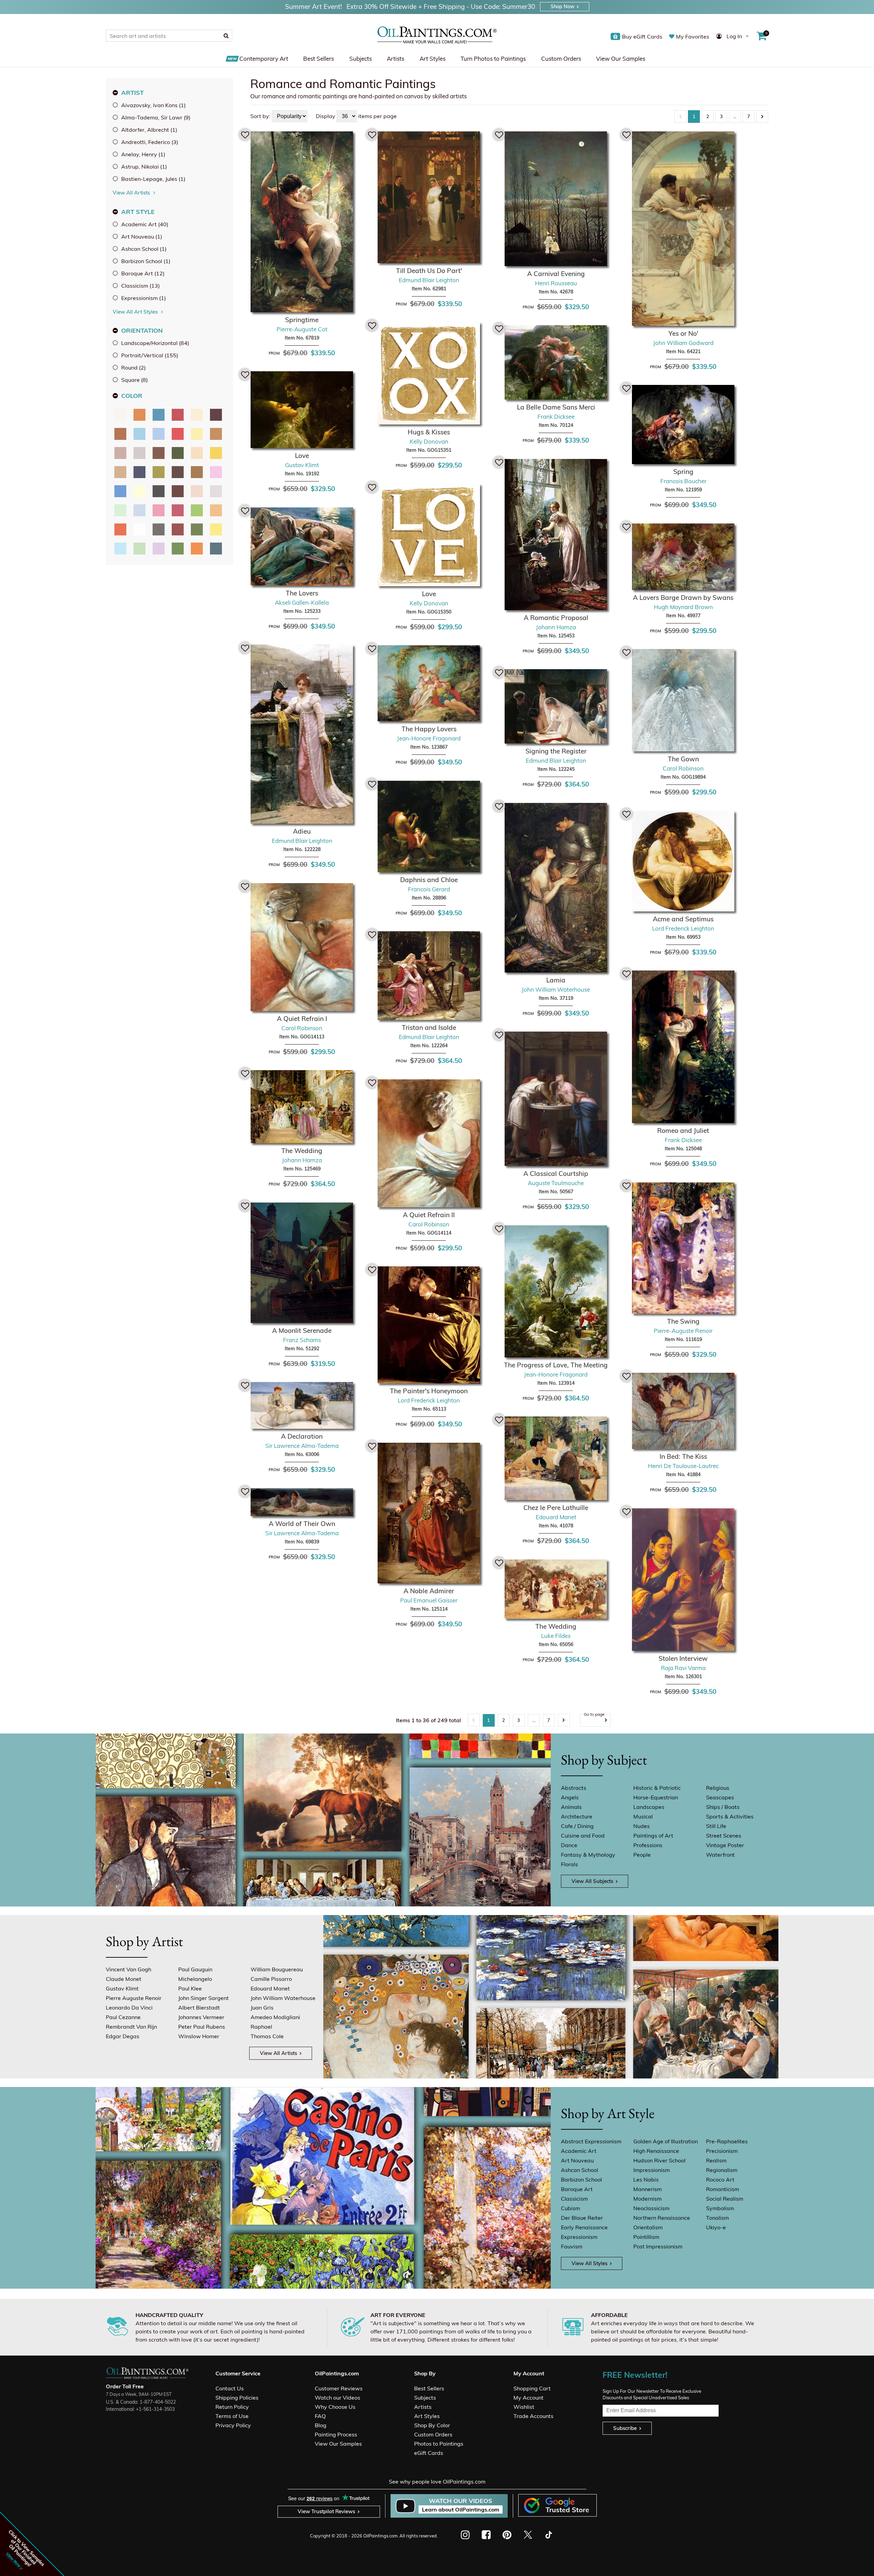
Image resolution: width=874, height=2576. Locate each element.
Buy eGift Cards (642, 37)
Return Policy (232, 2407)
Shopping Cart (532, 2388)
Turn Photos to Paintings (493, 59)
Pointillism (646, 2237)
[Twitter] (528, 2535)
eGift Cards (429, 2453)
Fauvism (572, 2246)
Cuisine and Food (583, 1836)
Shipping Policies (237, 2398)
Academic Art (579, 2151)
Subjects (361, 59)
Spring (683, 472)
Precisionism (722, 2151)
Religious (718, 1788)
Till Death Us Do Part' (429, 271)
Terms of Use (232, 2416)
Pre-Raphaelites (727, 2141)
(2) (133, 368)
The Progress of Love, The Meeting (556, 1365)
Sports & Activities (730, 1816)
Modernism (647, 2199)
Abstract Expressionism (591, 2141)
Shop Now (562, 6)
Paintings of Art (653, 1836)
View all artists (278, 2053)
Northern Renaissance (662, 2218)
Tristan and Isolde (429, 1027)
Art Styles (433, 59)
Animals (571, 1807)
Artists (396, 59)
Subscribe (625, 2428)
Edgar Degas (123, 2036)
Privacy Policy (233, 2425)
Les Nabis (646, 2179)
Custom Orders (561, 59)
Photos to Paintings (439, 2444)
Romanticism (723, 2189)
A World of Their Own (302, 1524)
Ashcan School (580, 2170)
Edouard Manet (270, 1988)
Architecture (577, 1816)
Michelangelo (195, 1979)
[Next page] (762, 117)
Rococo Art (720, 2179)
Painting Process (336, 2434)
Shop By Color (432, 2425)
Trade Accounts (533, 2416)
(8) (135, 380)
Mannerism (647, 2189)
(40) (145, 224)
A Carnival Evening (556, 274)
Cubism (570, 2208)
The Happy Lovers (429, 729)
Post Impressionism (658, 2246)
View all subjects (592, 1881)
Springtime (302, 320)
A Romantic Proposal (556, 618)
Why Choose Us (335, 2407)
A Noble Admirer (429, 1591)
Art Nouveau (577, 2160)
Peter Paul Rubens (202, 2027)
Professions (648, 1845)
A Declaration (302, 1436)
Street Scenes (724, 1836)
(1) (153, 105)
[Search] (226, 35)
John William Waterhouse (283, 1998)
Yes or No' (683, 333)
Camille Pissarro (271, 1979)
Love (302, 456)
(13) (140, 286)
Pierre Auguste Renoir (134, 1998)
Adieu (302, 831)
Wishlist (524, 2407)
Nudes (642, 1826)
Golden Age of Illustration (666, 2141)
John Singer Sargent (203, 1998)
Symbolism (720, 2208)
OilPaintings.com (380, 2536)
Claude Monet (124, 1979)
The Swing (683, 1321)
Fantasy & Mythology (588, 1855)
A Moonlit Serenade (302, 1330)
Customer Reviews (339, 2388)
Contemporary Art (264, 59)
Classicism (574, 2199)
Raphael (261, 2027)
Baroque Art (577, 2189)
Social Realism (725, 2199)
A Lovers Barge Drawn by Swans (683, 598)
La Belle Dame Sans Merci (556, 407)
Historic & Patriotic (657, 1788)
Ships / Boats (723, 1807)
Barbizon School (581, 2179)
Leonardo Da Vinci (129, 2007)
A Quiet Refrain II (429, 1215)
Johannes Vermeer (201, 2017)
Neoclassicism (651, 2208)
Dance (569, 1845)
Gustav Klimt (122, 1988)
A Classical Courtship (556, 1174)
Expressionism (579, 2237)
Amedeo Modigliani (275, 2017)
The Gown (683, 759)
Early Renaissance (584, 2227)
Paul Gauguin (195, 1969)
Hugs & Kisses (429, 432)
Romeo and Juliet (683, 1131)
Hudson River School (659, 2160)
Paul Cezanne (123, 2017)
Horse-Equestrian (656, 1797)
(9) (156, 117)
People (642, 1855)
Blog (321, 2425)
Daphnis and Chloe (429, 880)
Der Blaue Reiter (582, 2218)
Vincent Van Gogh (129, 1969)
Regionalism (722, 2170)
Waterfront (720, 1855)
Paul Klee (190, 1988)
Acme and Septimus (683, 919)
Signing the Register (556, 751)
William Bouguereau (277, 1969)
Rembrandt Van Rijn (131, 2027)
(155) (150, 355)
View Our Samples (621, 59)
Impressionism (652, 2170)
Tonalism (717, 2218)
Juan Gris (262, 2007)
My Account (528, 2398)
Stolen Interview (683, 1658)
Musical (643, 1816)
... (735, 116)
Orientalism (648, 2227)
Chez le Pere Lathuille (556, 1508)
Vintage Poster (725, 1845)
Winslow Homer (199, 2036)
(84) (155, 343)
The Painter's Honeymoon (429, 1391)
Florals (569, 1864)
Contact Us (230, 2388)
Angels (570, 1797)
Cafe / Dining (577, 1826)
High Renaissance (656, 2151)
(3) (150, 142)
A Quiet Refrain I (302, 1019)
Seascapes (720, 1797)
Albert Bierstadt (199, 2007)
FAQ (320, 2416)
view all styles (589, 2263)
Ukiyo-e (716, 2227)
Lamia (556, 980)
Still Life (716, 1826)
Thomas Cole (267, 2036)
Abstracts (574, 1788)
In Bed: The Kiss (683, 1456)
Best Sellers (319, 59)
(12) (143, 273)
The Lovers (302, 593)
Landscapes (649, 1807)
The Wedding (302, 1151)
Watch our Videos (337, 2398)
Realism (716, 2160)
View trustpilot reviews (326, 2511)
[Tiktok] (548, 2535)
